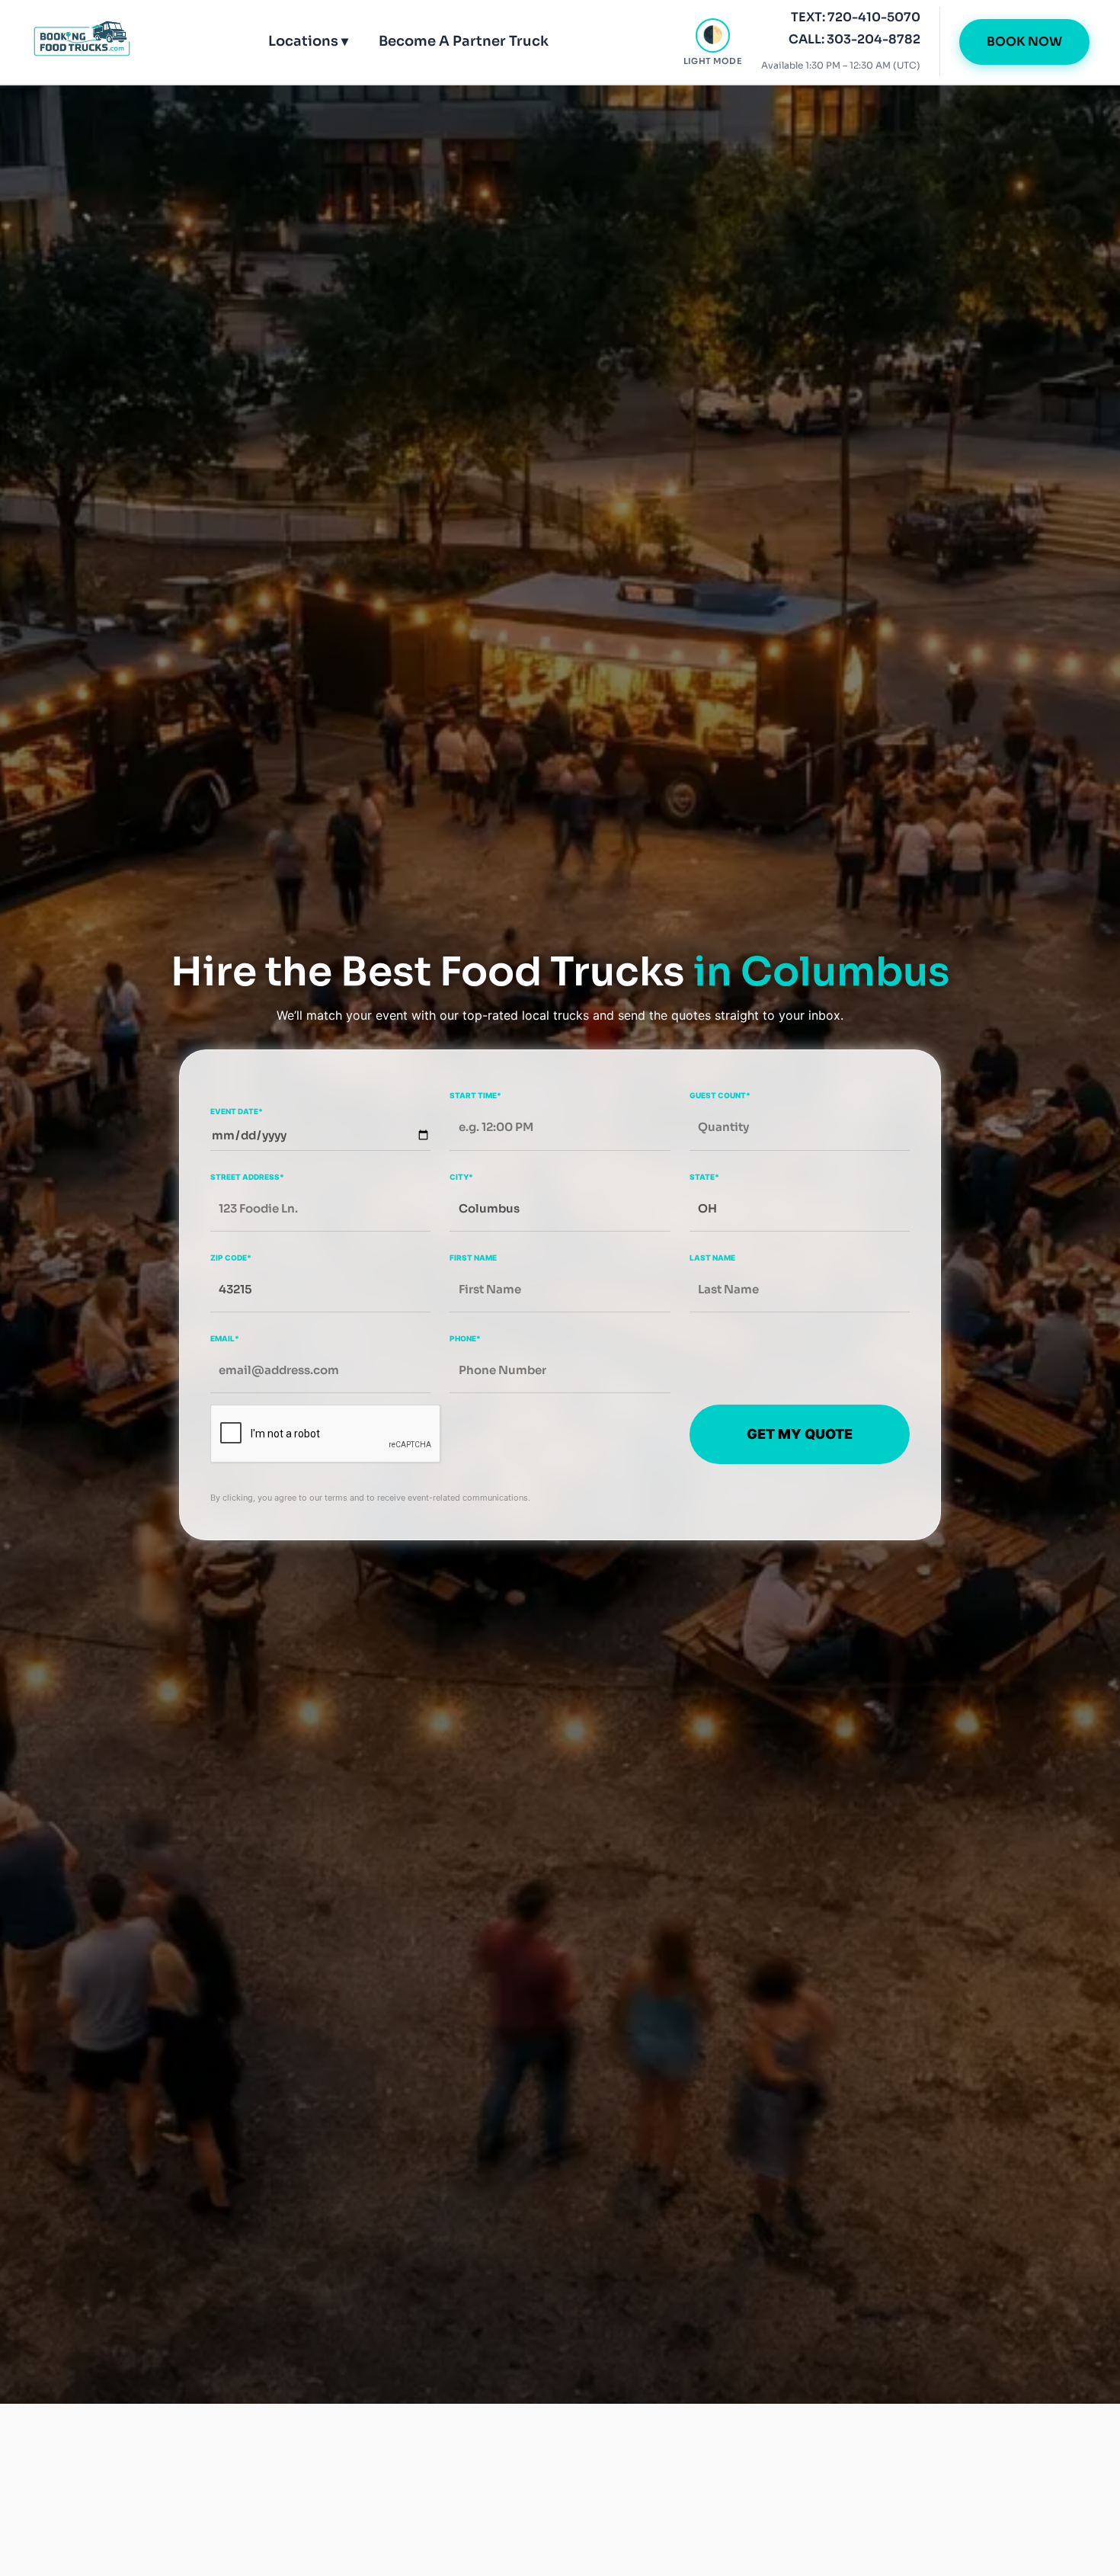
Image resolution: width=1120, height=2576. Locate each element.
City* (461, 1176)
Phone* (465, 1338)
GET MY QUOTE (800, 1434)
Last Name (712, 1257)
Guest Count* (720, 1095)
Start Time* (475, 1095)
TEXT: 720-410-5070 (856, 17)
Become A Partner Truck (464, 41)
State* (704, 1176)
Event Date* (237, 1110)
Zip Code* (231, 1257)
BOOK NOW (1024, 42)
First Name (473, 1257)
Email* (225, 1338)
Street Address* (247, 1176)
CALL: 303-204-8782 (854, 39)
